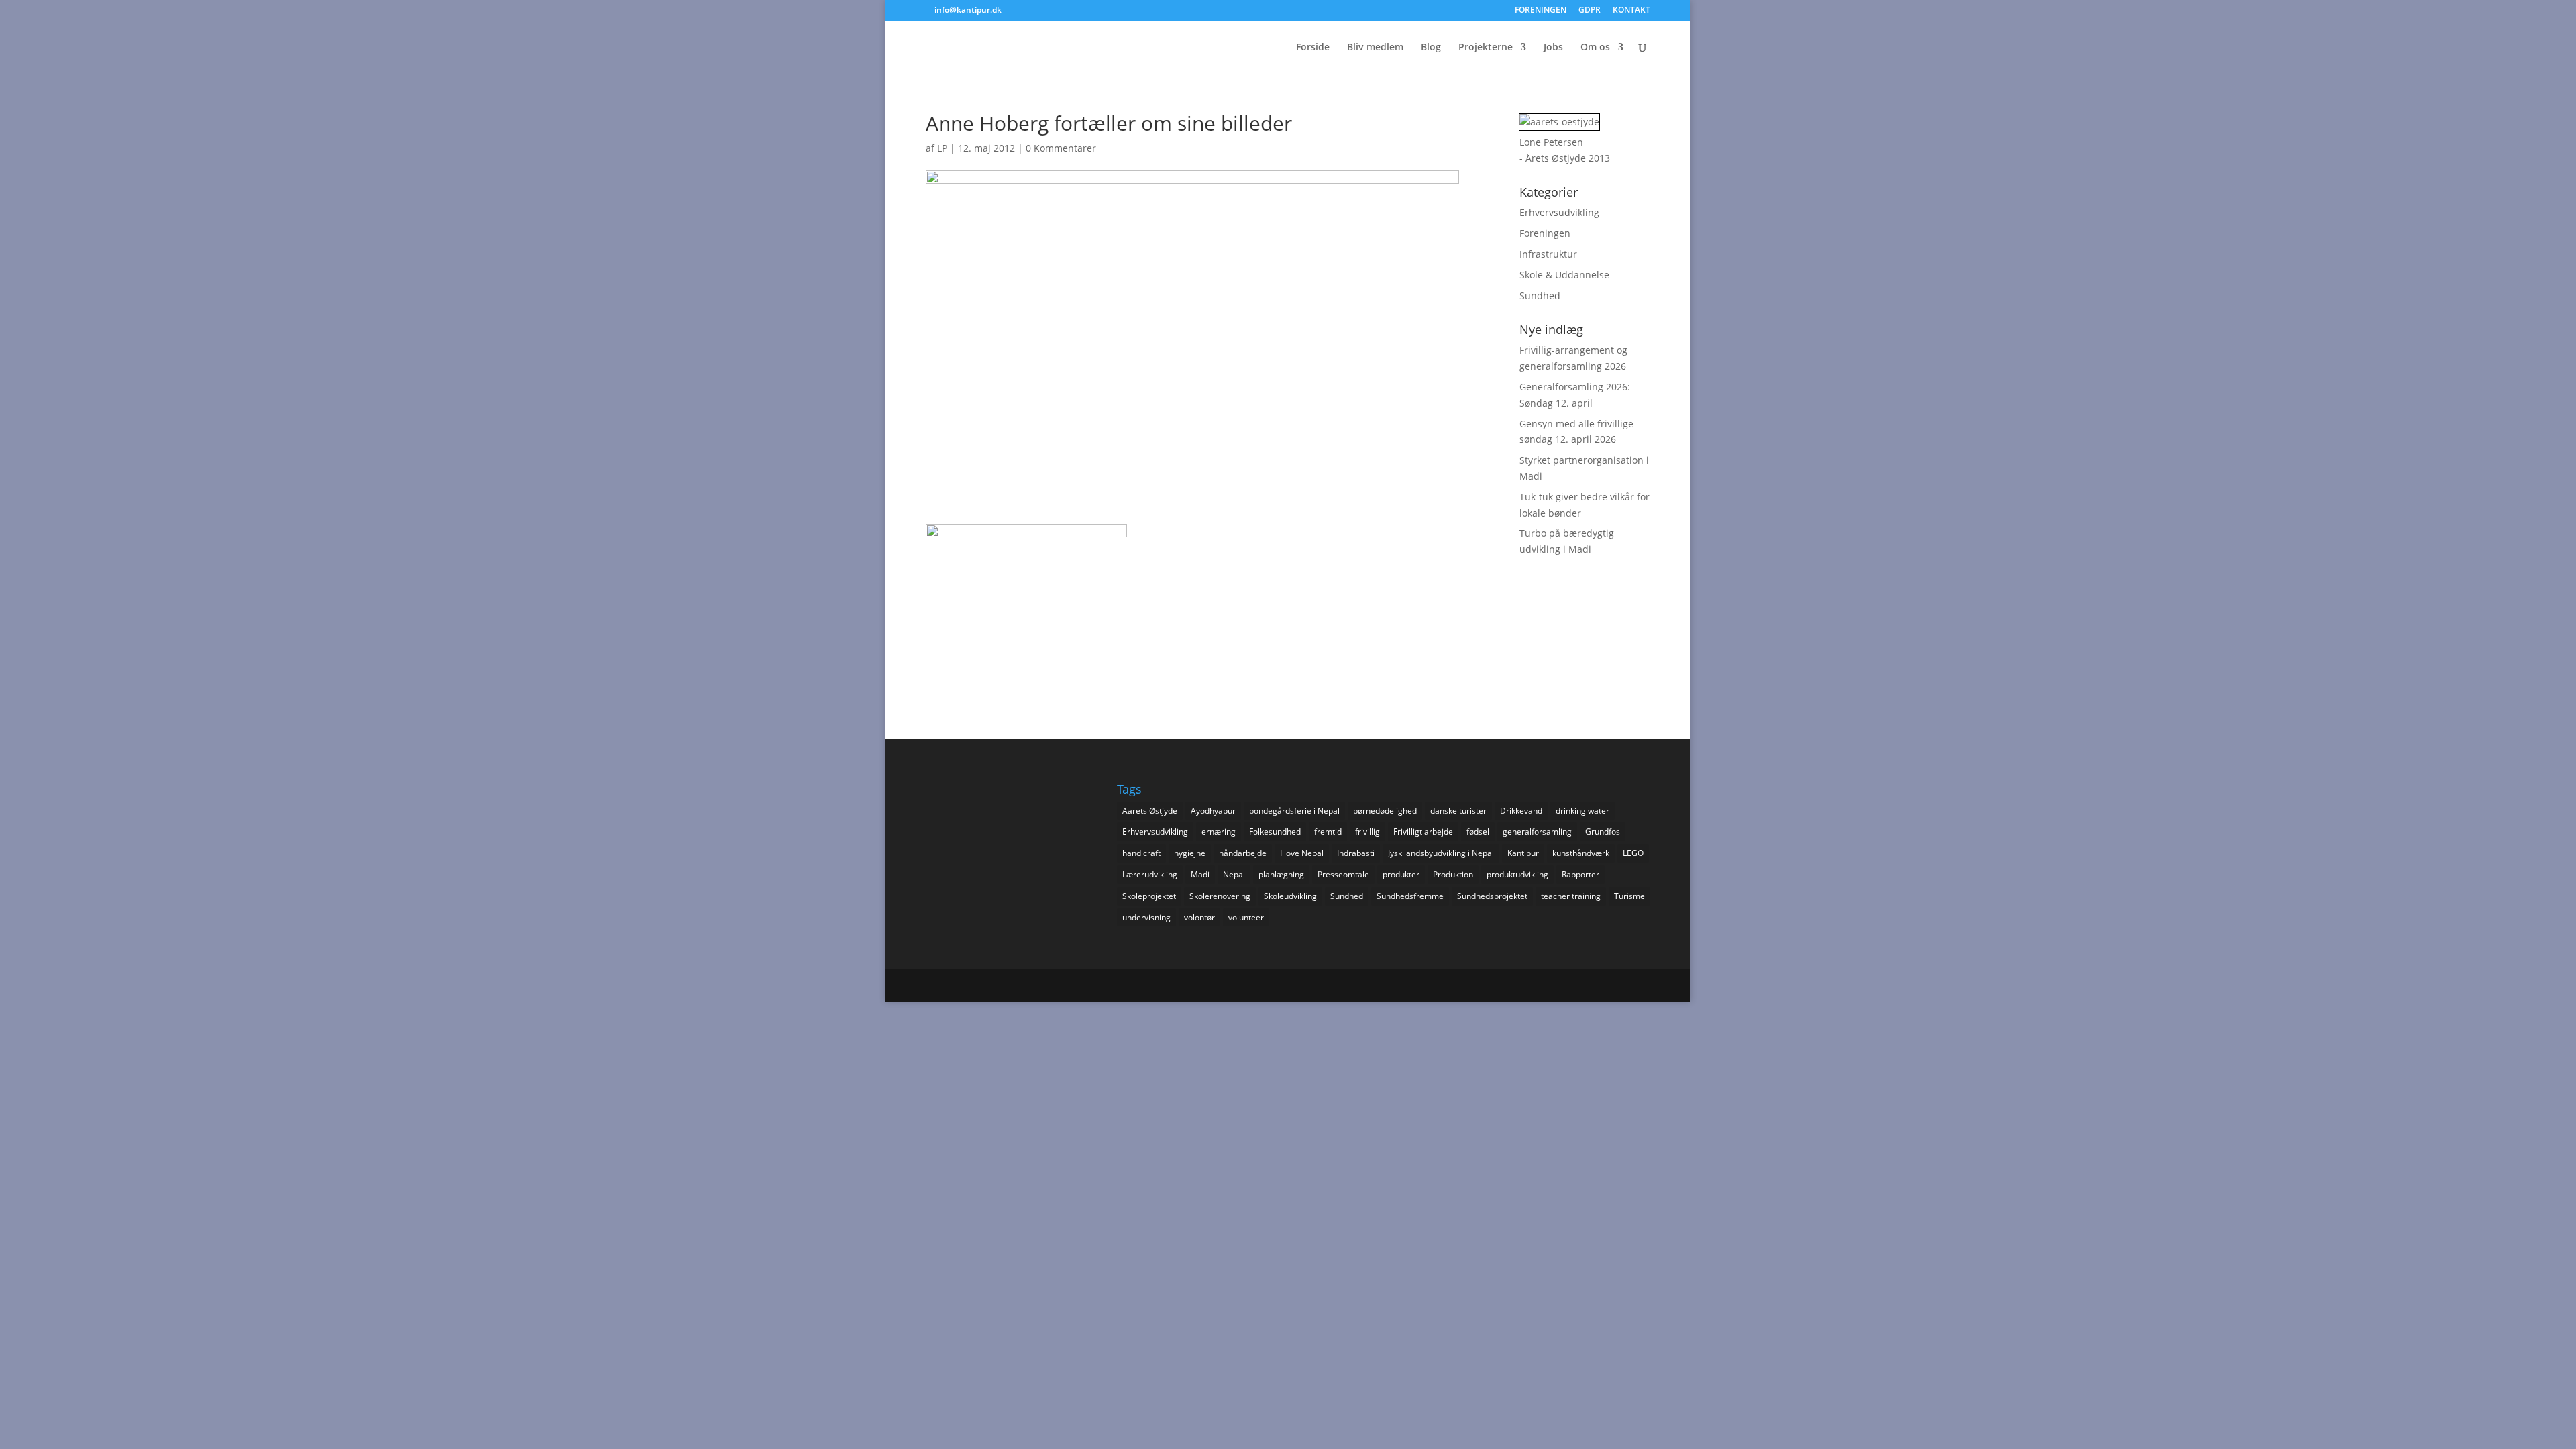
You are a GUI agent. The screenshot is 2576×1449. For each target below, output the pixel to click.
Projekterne (1486, 48)
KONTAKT (1631, 11)
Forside (1313, 48)
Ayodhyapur (1213, 811)
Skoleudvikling (1290, 896)
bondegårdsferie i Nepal (1294, 811)
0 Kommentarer (1061, 148)
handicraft (1141, 853)
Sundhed (1540, 296)
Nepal (1234, 874)
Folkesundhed (1275, 831)
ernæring (1219, 831)
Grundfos (1603, 831)
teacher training (1571, 896)
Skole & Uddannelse (1564, 275)
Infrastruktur (1548, 254)
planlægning (1281, 874)
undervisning (1146, 917)
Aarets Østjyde (1150, 811)
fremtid (1328, 831)
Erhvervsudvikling (1559, 212)
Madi (1200, 874)
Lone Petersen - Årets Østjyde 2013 (1565, 150)
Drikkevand (1521, 811)
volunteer (1246, 917)
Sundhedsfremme (1410, 896)
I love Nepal (1302, 853)
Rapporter (1580, 874)
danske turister (1458, 811)
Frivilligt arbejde (1423, 831)
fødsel (1478, 831)
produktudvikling (1517, 874)
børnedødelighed (1385, 811)
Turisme (1629, 896)
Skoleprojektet (1149, 896)
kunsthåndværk (1581, 853)
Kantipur (1523, 853)
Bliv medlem (1375, 48)
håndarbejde (1243, 853)
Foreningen (1545, 233)
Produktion (1453, 874)
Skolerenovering (1220, 896)
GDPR (1590, 11)
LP (942, 148)
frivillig (1367, 831)
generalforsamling (1537, 831)
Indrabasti (1356, 853)
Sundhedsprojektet (1492, 896)
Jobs (1553, 48)
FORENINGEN (1541, 11)
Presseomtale (1343, 874)
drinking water (1582, 811)
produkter (1401, 874)
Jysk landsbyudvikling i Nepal (1441, 853)
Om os (1595, 48)
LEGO (1633, 853)
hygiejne (1190, 853)
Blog (1431, 48)
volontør (1199, 917)
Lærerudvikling (1150, 874)
